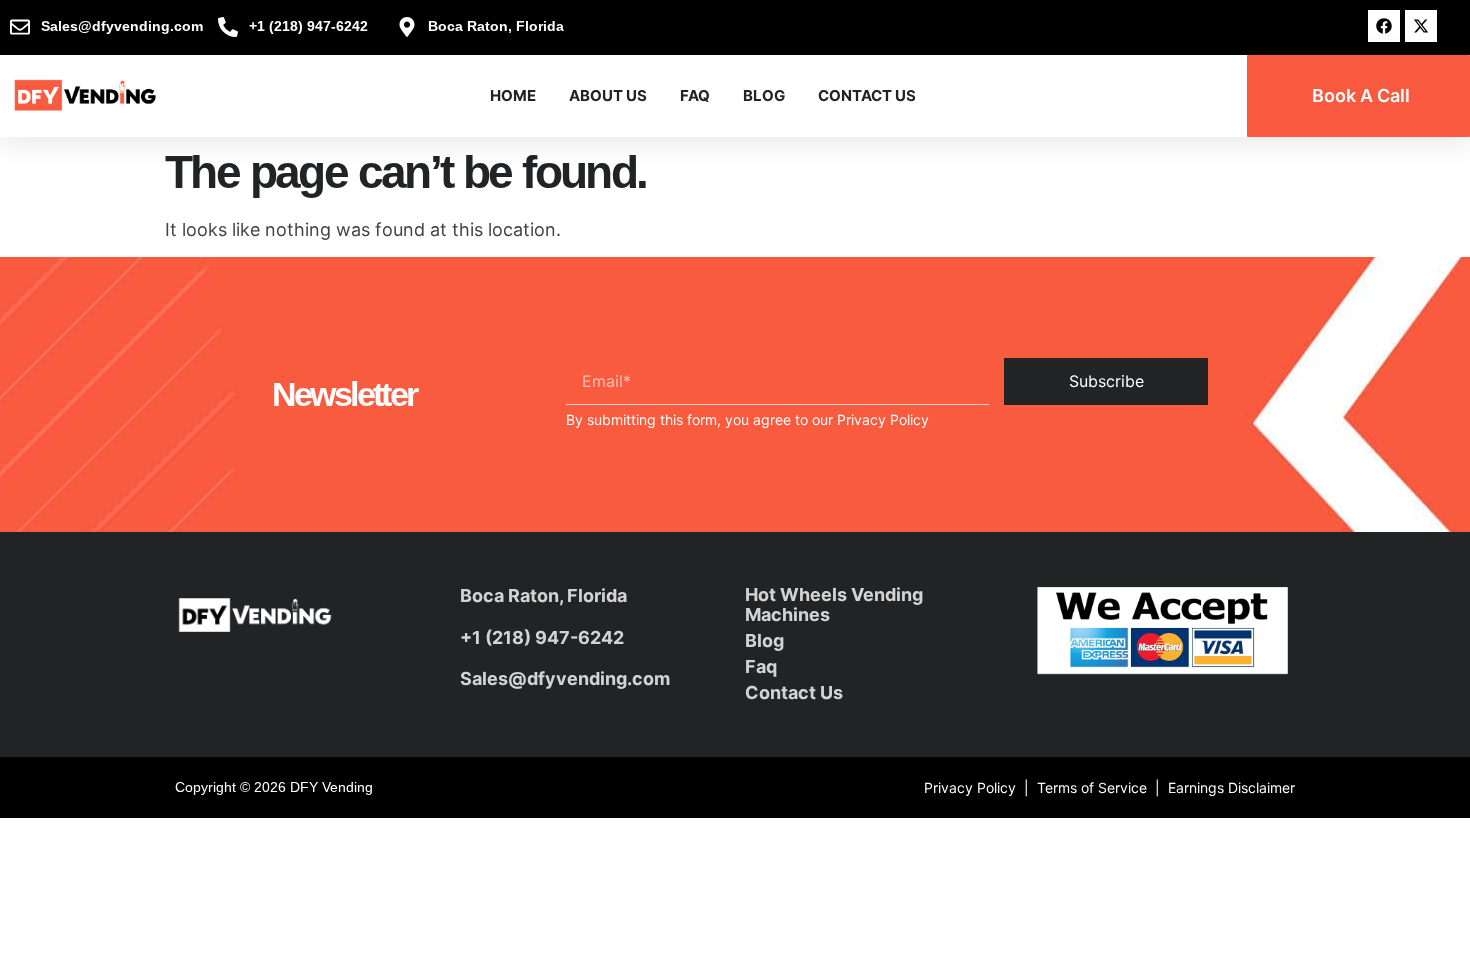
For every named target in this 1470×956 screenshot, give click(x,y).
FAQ (695, 95)
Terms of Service (1092, 787)
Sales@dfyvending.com (565, 678)
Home (513, 95)
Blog (764, 95)
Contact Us (867, 95)
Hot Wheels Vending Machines (834, 604)
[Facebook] (1384, 26)
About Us (608, 95)
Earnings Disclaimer (1231, 787)
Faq (761, 666)
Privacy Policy (883, 419)
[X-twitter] (1421, 26)
